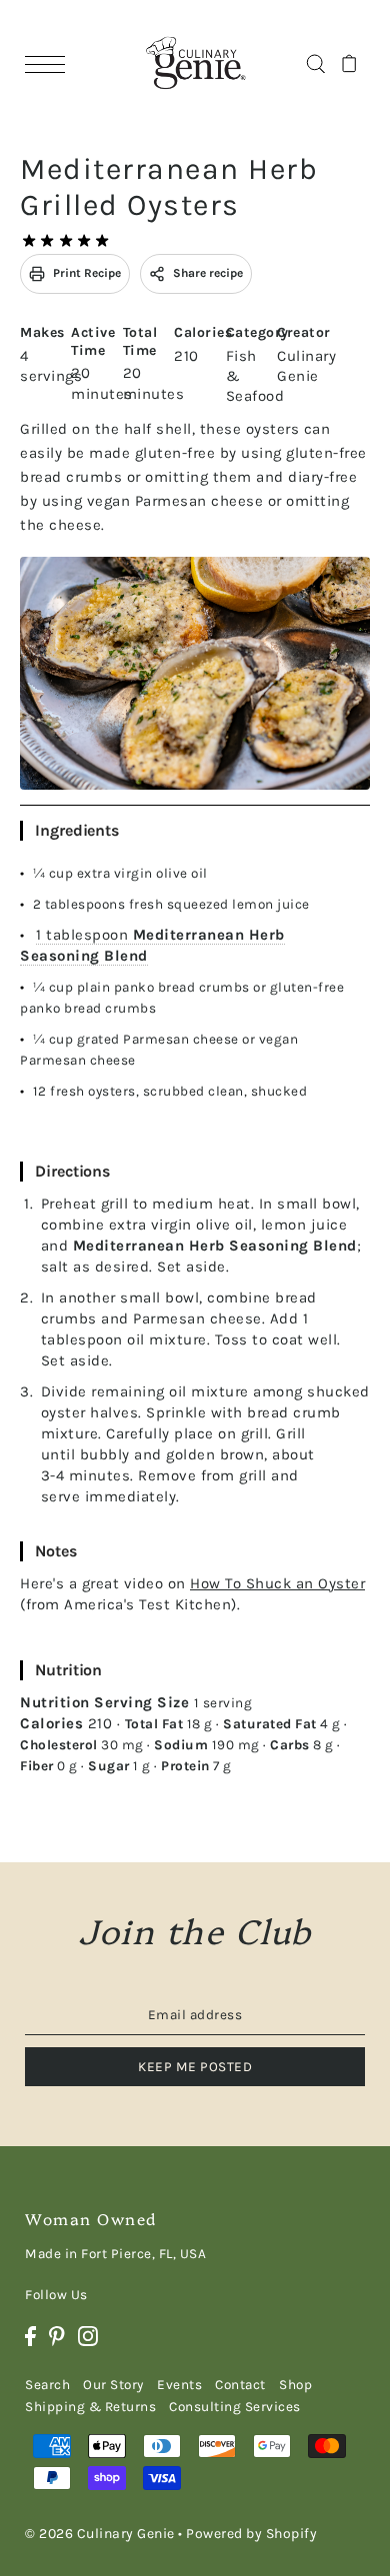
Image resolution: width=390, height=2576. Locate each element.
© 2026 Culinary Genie (100, 2534)
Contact (240, 2385)
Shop (295, 2385)
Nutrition (68, 1670)
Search (47, 2385)
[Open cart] (349, 63)
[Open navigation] (50, 63)
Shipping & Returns (90, 2407)
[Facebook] (30, 2336)
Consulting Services (235, 2407)
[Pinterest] (57, 2336)
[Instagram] (88, 2336)
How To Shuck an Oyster (277, 1583)
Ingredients (77, 830)
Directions (72, 1171)
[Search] (315, 63)
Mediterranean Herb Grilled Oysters (169, 187)
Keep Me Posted (195, 2067)
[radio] (29, 241)
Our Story (113, 2385)
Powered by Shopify (251, 2534)
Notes (56, 1551)
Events (179, 2385)
